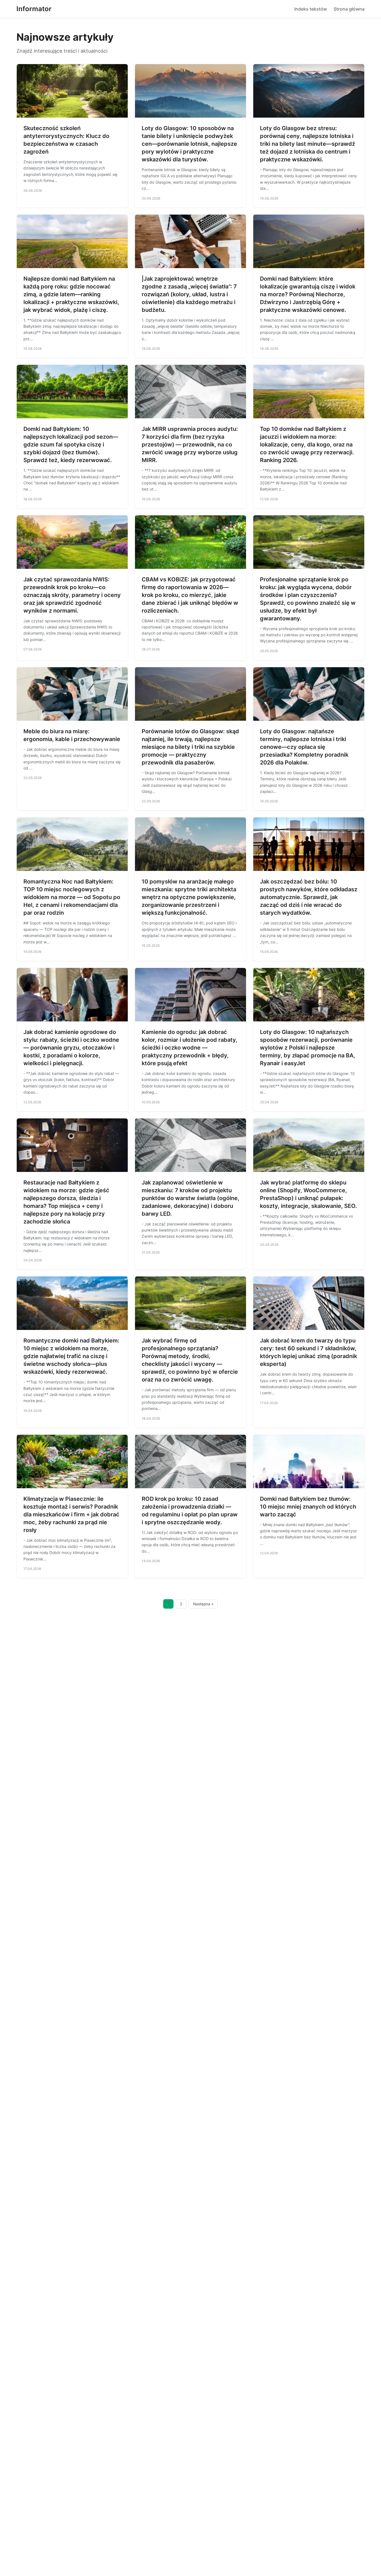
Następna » (203, 1604)
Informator (34, 9)
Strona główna (349, 9)
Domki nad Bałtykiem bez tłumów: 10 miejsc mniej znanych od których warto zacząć (308, 1507)
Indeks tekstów (311, 9)
